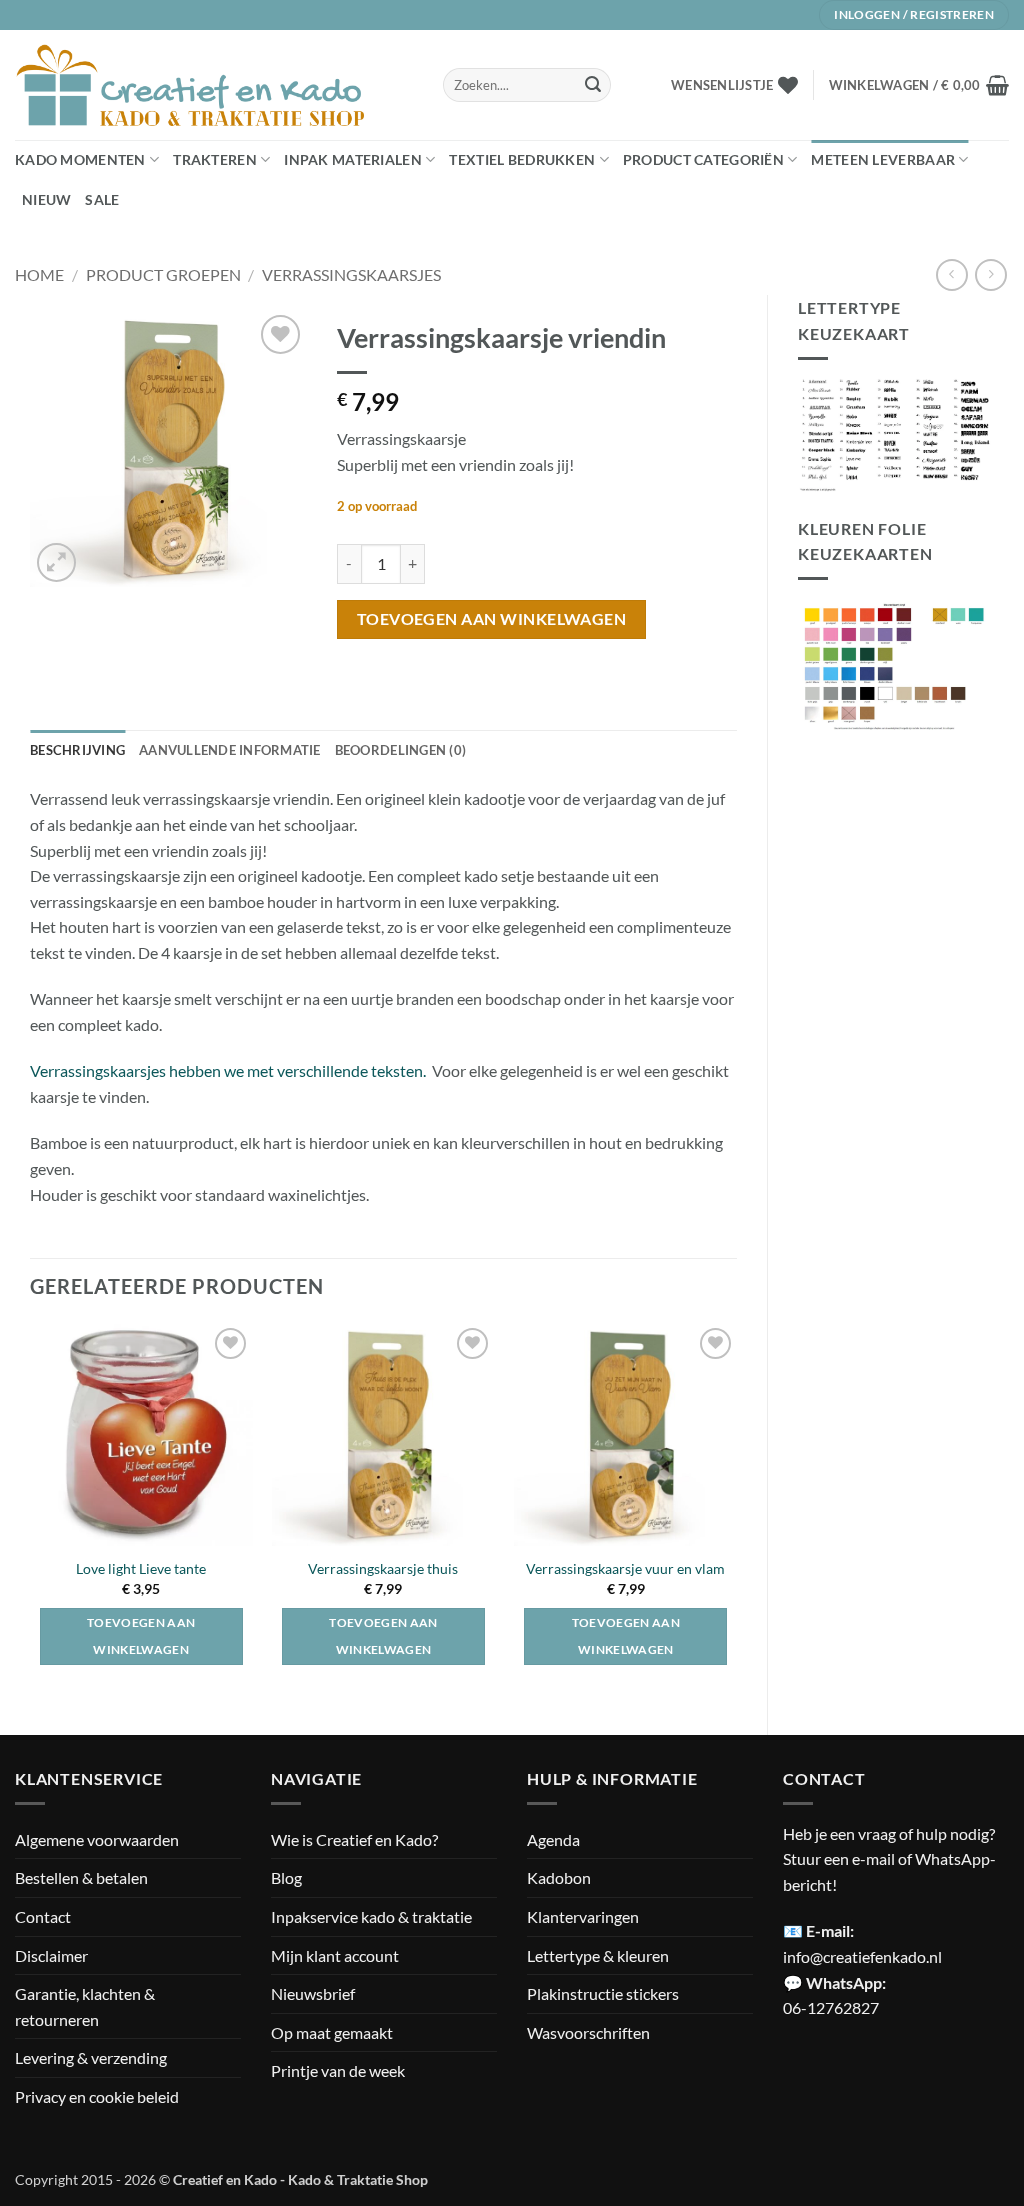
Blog (286, 1877)
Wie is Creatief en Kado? (354, 1839)
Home (39, 274)
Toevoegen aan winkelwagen (492, 619)
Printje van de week (338, 2070)
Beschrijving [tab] (77, 750)
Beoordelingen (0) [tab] (400, 750)
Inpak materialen (353, 159)
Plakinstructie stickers (603, 1993)
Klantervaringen (583, 1916)
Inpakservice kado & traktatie (371, 1916)
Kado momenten (80, 159)
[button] (919, 85)
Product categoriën (703, 159)
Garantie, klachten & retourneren (85, 2006)
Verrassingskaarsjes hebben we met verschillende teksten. (228, 1070)
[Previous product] (990, 274)
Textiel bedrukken (522, 159)
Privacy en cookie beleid (97, 2096)
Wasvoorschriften (588, 2032)
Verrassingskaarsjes (351, 274)
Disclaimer (51, 1955)
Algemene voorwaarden (97, 1839)
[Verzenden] (593, 85)
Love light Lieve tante (141, 1568)
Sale (102, 199)
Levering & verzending (91, 2057)
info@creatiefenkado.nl (862, 1956)
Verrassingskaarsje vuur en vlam (625, 1568)
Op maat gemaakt (332, 2032)
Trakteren (215, 159)
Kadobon (559, 1877)
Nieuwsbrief (313, 1993)
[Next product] (951, 274)
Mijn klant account (335, 1955)
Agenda (553, 1839)
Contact (43, 1916)
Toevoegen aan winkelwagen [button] (141, 1636)
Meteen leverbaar (883, 159)
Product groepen (163, 274)
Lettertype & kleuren (598, 1955)
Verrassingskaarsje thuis (383, 1568)
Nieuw (46, 199)
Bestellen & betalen (81, 1877)
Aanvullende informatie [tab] (230, 750)
